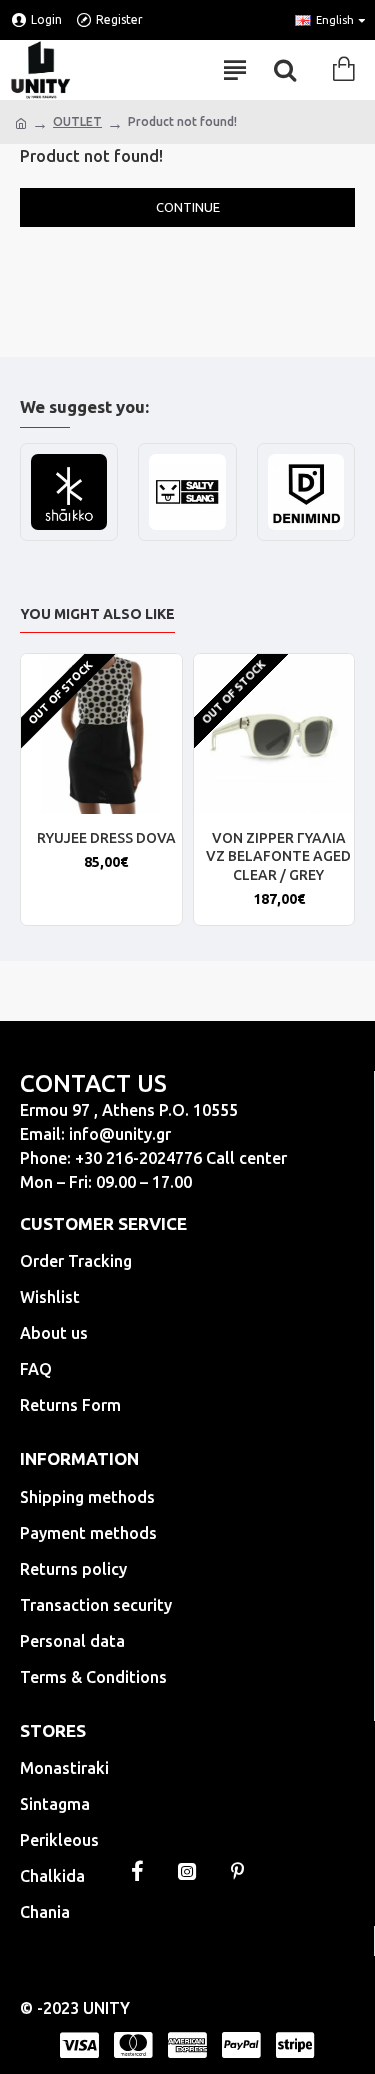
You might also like (97, 614)
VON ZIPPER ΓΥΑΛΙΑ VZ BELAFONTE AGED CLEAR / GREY (278, 856)
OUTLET (77, 121)
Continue (188, 207)
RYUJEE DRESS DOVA (106, 838)
